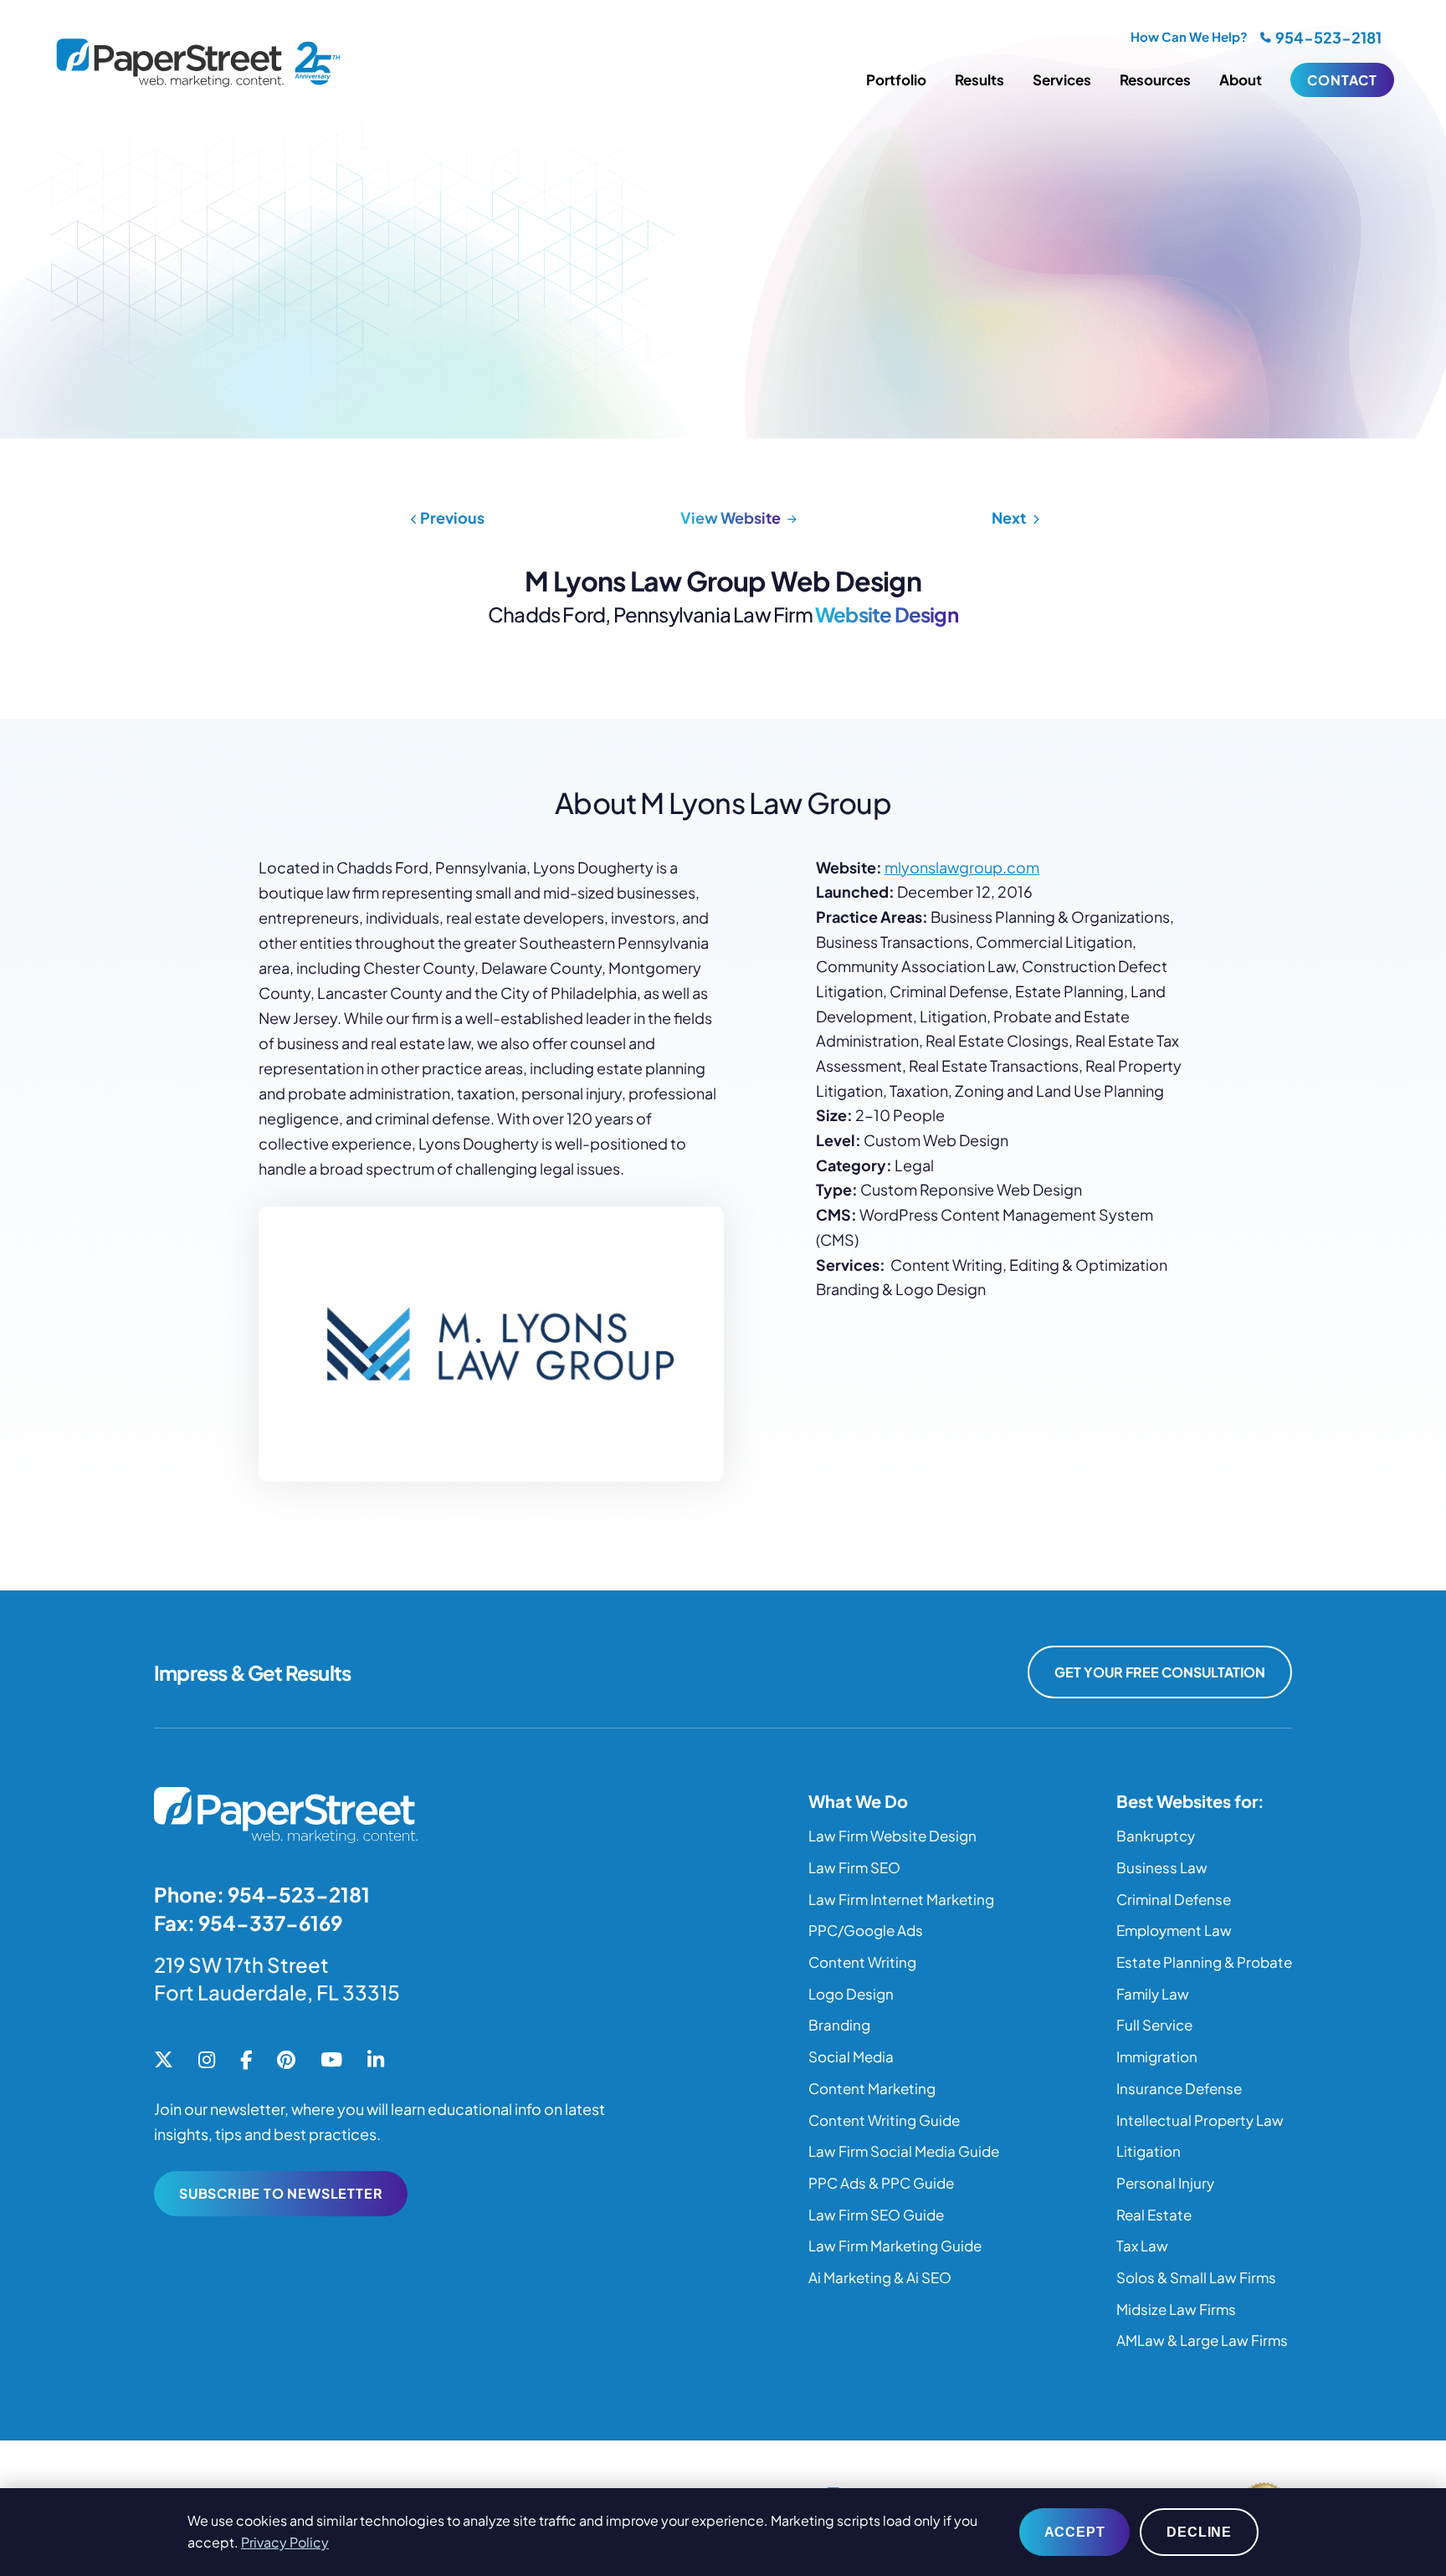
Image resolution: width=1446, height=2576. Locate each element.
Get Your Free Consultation (1160, 1672)
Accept (1075, 2532)
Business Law (1162, 1867)
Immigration (1157, 2056)
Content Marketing (872, 2088)
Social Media (851, 2056)
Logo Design (851, 1994)
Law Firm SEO (854, 1867)
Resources (1155, 79)
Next (1010, 517)
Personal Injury (1165, 2183)
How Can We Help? (1189, 36)
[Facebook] (246, 2061)
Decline (1199, 2532)
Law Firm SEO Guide (876, 2215)
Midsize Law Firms (1176, 2309)
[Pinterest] (286, 2061)
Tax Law (1142, 2246)
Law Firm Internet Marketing (901, 1899)
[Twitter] (164, 2061)
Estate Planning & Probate (1204, 1962)
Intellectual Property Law (1200, 2120)
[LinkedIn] (376, 2061)
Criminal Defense (1174, 1899)
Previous (451, 517)
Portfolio (896, 79)
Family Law (1153, 1994)
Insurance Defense (1179, 2088)
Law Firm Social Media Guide (904, 2151)
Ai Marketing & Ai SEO (880, 2277)
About (1241, 79)
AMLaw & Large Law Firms (1202, 2340)
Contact (1342, 80)
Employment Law (1174, 1930)
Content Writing (862, 1962)
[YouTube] (331, 2061)
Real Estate (1154, 2215)
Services (1062, 79)
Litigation (1149, 2151)
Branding (839, 2025)
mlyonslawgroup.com (962, 867)
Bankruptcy (1156, 1836)
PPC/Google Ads (866, 1930)
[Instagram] (207, 2061)
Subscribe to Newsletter (281, 2193)
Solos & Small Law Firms (1196, 2277)
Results (979, 79)
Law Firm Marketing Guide (895, 2246)
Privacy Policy (285, 2542)
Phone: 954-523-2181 (262, 1894)
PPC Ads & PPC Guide (881, 2183)
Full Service (1154, 2025)
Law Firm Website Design (892, 1836)
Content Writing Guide (884, 2120)
